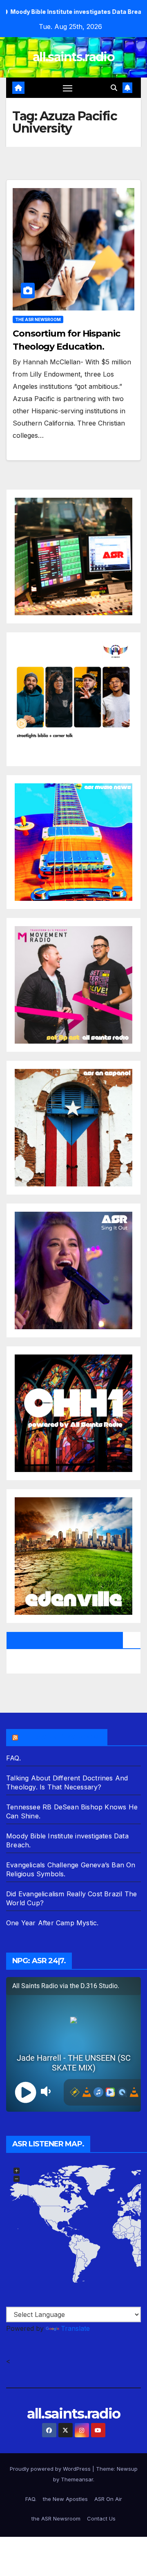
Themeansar (77, 2479)
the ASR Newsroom (38, 319)
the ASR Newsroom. (60, 1737)
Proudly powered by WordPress (51, 2469)
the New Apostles (65, 2499)
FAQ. (13, 1758)
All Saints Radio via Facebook (65, 1640)
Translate (75, 2328)
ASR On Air (108, 2499)
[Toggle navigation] (68, 88)
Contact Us (101, 2518)
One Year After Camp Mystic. (52, 1923)
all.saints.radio (73, 57)
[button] (114, 88)
